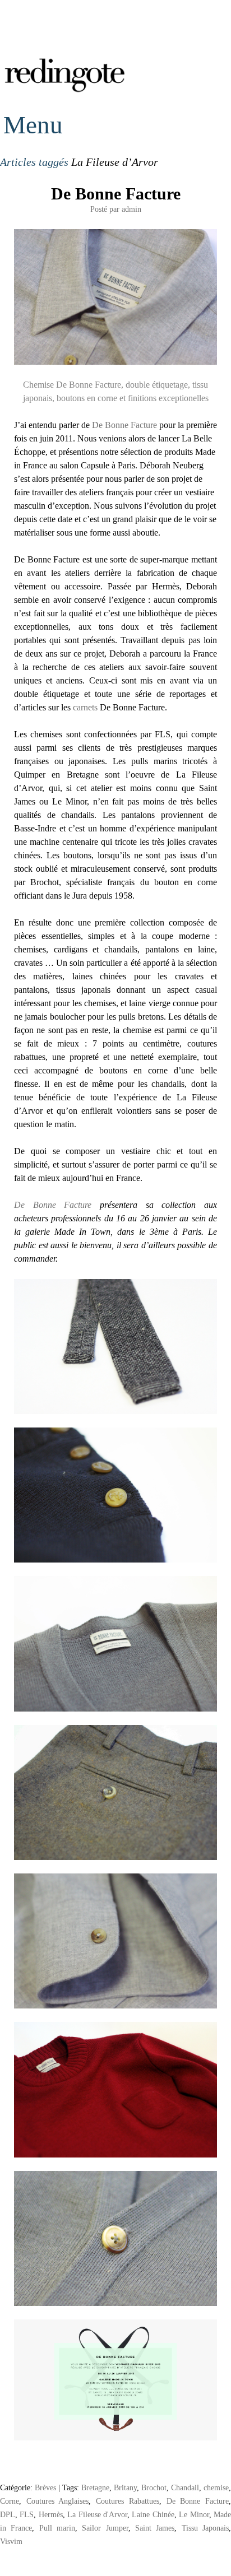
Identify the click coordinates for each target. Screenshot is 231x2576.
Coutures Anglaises (58, 2501)
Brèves (45, 2487)
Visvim (11, 2541)
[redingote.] (65, 91)
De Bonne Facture (116, 194)
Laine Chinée (153, 2514)
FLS (27, 2514)
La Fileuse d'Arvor (97, 2514)
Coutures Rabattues (128, 2501)
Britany (125, 2487)
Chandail (185, 2487)
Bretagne (95, 2487)
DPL (8, 2514)
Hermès (51, 2514)
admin (131, 209)
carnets (85, 707)
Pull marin (57, 2528)
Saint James (155, 2528)
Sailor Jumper (105, 2528)
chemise (216, 2487)
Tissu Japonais (205, 2528)
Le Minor (194, 2514)
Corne (10, 2501)
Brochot (154, 2487)
